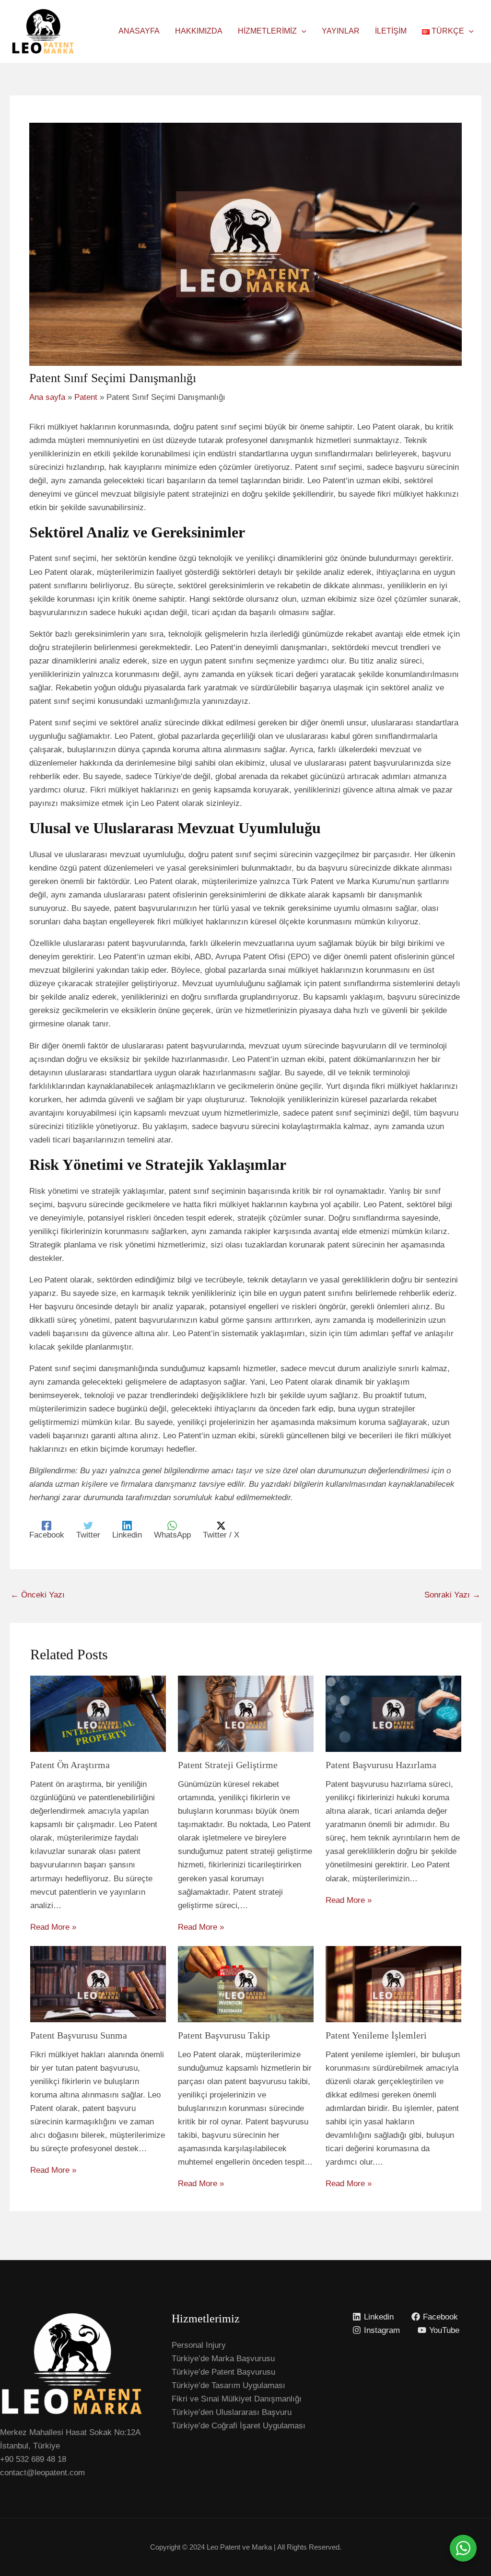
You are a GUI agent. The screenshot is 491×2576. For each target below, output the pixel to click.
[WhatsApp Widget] (463, 2548)
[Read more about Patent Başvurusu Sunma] (98, 1984)
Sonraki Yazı (452, 1595)
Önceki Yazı (38, 1595)
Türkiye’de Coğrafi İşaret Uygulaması (239, 2426)
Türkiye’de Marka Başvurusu (223, 2359)
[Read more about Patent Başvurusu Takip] (246, 1984)
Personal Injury (199, 2345)
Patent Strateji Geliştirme (228, 1765)
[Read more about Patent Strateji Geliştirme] (246, 1713)
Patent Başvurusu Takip (224, 2035)
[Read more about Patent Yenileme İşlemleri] (393, 1984)
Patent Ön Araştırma (70, 1765)
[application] (302, 31)
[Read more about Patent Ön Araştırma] (98, 1713)
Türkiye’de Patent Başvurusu (223, 2372)
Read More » (53, 1927)
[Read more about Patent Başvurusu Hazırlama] (393, 1713)
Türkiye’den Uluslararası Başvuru (232, 2412)
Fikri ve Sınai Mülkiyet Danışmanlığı (237, 2399)
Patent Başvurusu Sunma (79, 2035)
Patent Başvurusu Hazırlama (381, 1765)
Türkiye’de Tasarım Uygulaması (228, 2385)
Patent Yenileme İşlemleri (376, 2035)
